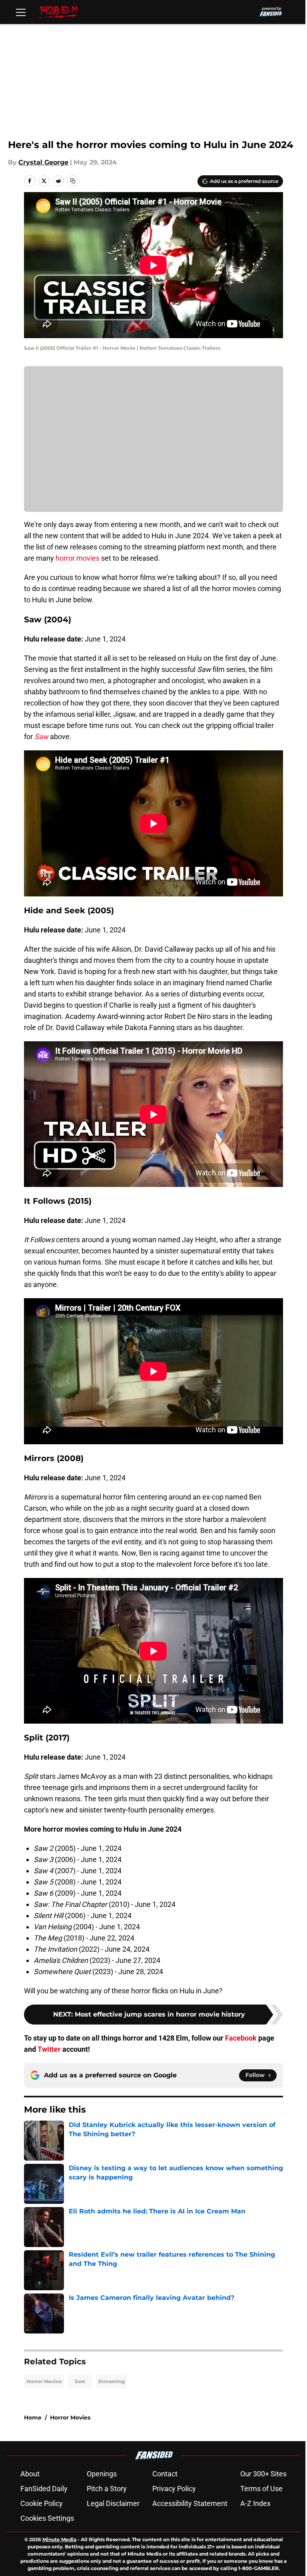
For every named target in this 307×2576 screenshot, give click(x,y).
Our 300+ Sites (263, 2474)
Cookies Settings (47, 2518)
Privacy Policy (174, 2489)
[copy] (73, 181)
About (30, 2474)
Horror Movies (44, 2381)
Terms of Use (261, 2489)
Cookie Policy (42, 2503)
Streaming (112, 2381)
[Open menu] (21, 12)
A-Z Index (255, 2503)
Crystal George (43, 162)
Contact (165, 2474)
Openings (102, 2474)
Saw (80, 2381)
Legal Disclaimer (113, 2503)
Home (33, 2418)
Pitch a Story (107, 2489)
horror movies (78, 558)
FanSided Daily (44, 2489)
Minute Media (59, 2539)
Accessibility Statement (190, 2503)
